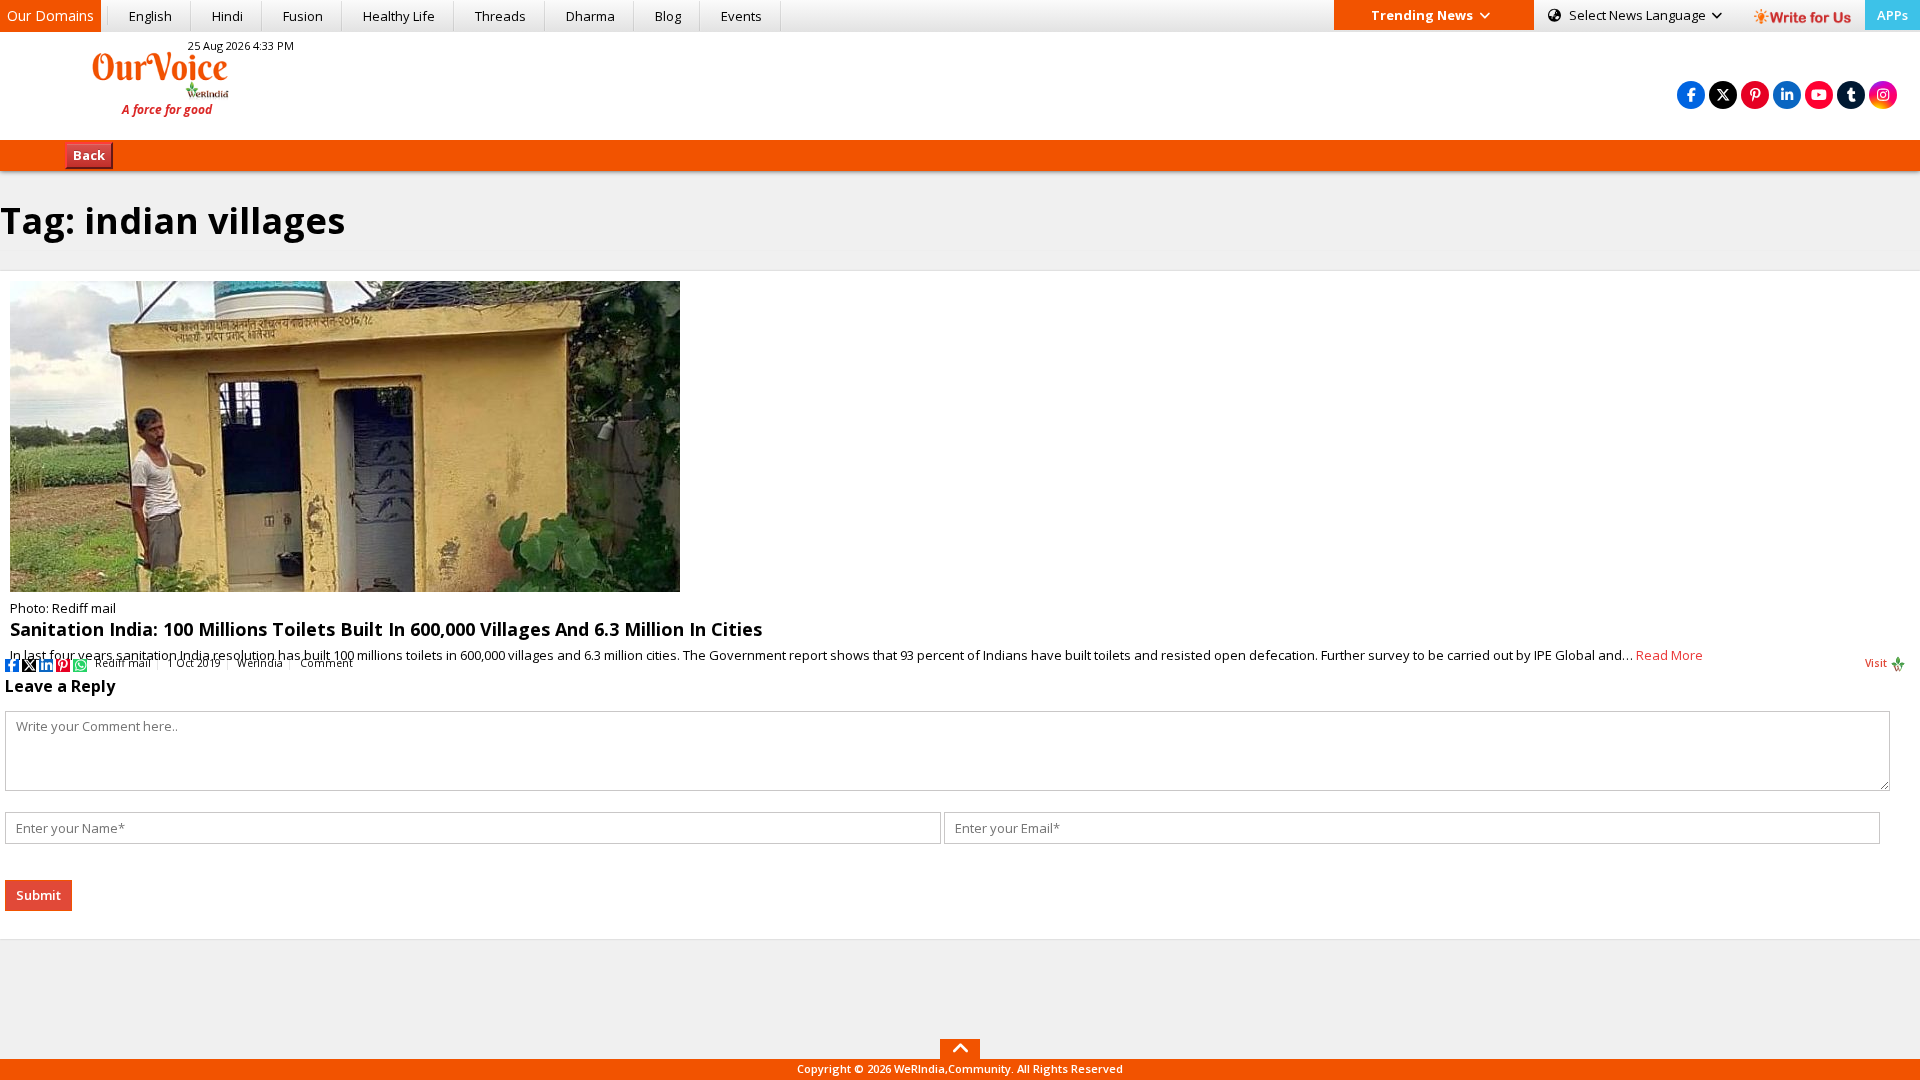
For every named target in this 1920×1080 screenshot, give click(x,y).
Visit (1877, 663)
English (150, 16)
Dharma (590, 16)
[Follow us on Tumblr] (1851, 94)
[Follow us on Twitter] (1723, 94)
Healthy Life (399, 16)
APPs (1892, 15)
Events (741, 16)
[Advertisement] (960, 83)
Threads (500, 16)
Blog (668, 16)
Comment (326, 663)
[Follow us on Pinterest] (1755, 94)
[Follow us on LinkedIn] (1787, 94)
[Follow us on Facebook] (1691, 94)
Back (89, 155)
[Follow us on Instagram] (1883, 94)
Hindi (227, 16)
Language (1639, 15)
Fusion (303, 16)
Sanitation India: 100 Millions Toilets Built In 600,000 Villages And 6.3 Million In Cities (386, 629)
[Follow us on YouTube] (1819, 94)
